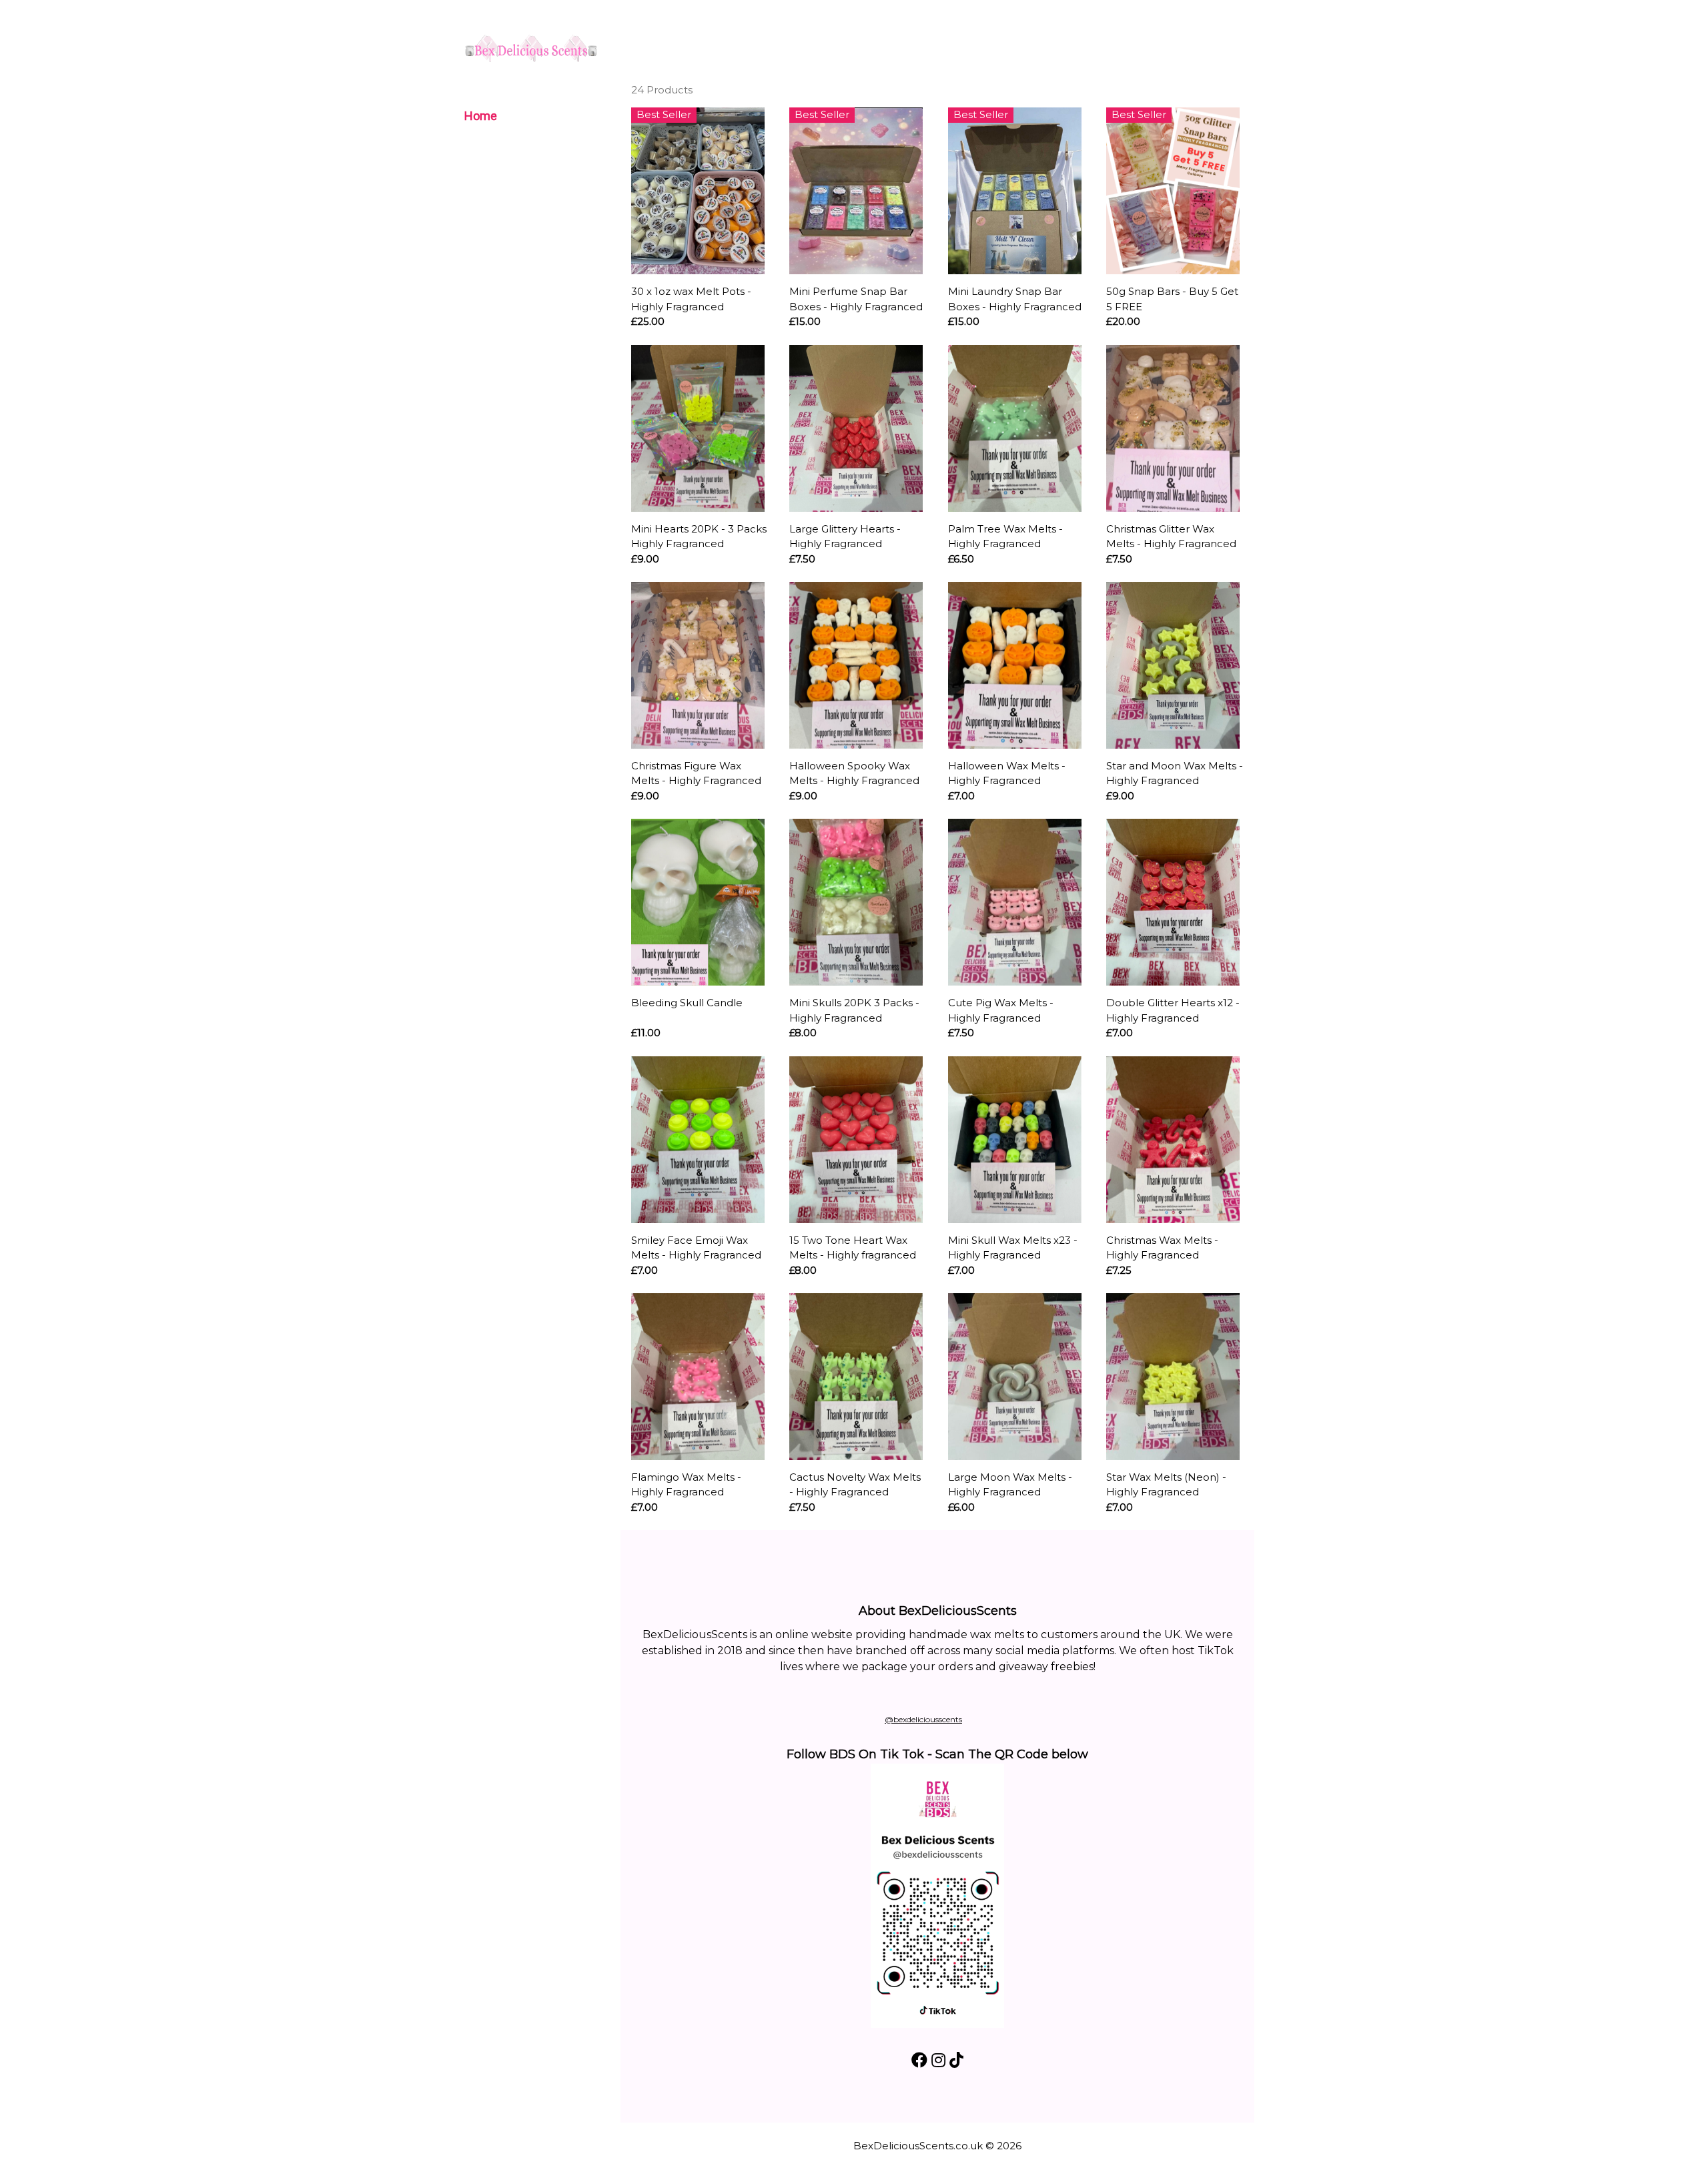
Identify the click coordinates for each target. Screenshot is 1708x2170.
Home (481, 116)
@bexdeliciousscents (923, 1719)
